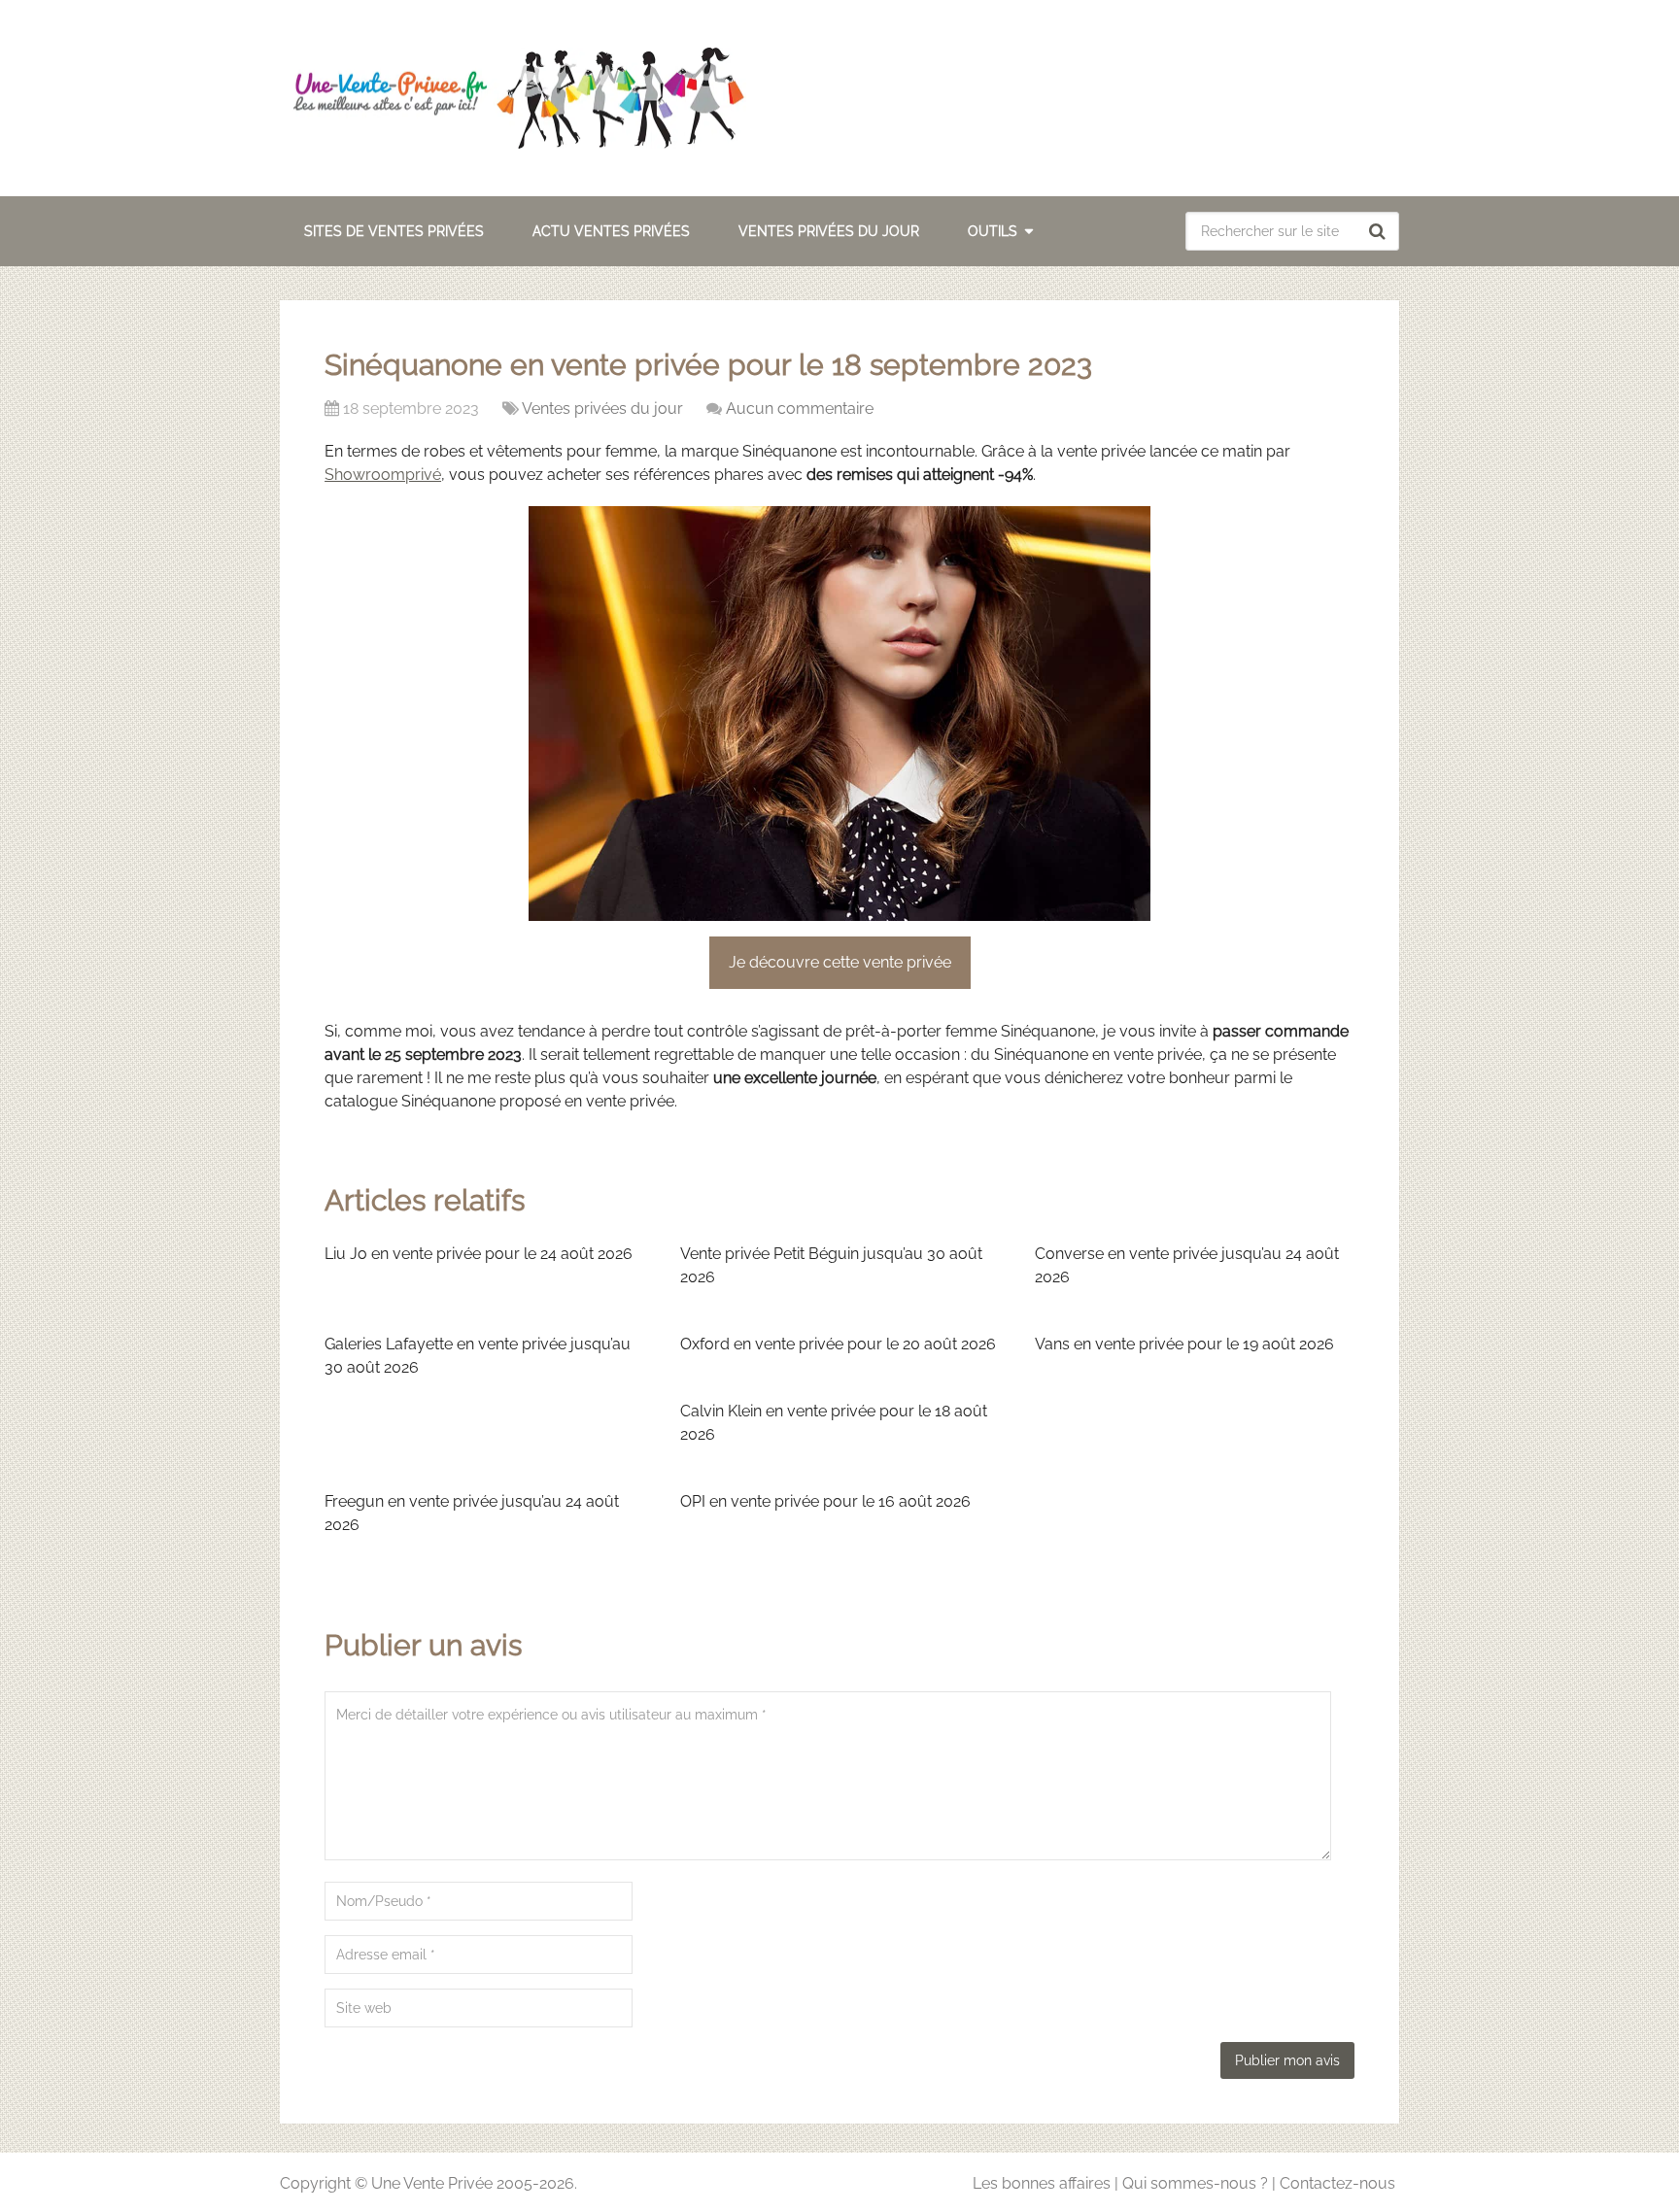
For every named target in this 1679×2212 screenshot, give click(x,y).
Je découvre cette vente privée (840, 962)
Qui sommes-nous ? (1195, 2183)
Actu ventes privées (611, 231)
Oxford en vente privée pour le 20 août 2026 (838, 1344)
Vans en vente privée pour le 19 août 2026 (1184, 1344)
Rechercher (1380, 231)
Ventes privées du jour (829, 231)
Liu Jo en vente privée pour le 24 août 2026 (479, 1254)
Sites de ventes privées (394, 231)
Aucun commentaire (800, 408)
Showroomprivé (383, 475)
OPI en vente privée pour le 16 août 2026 (825, 1501)
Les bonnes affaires (1042, 2183)
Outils (993, 231)
